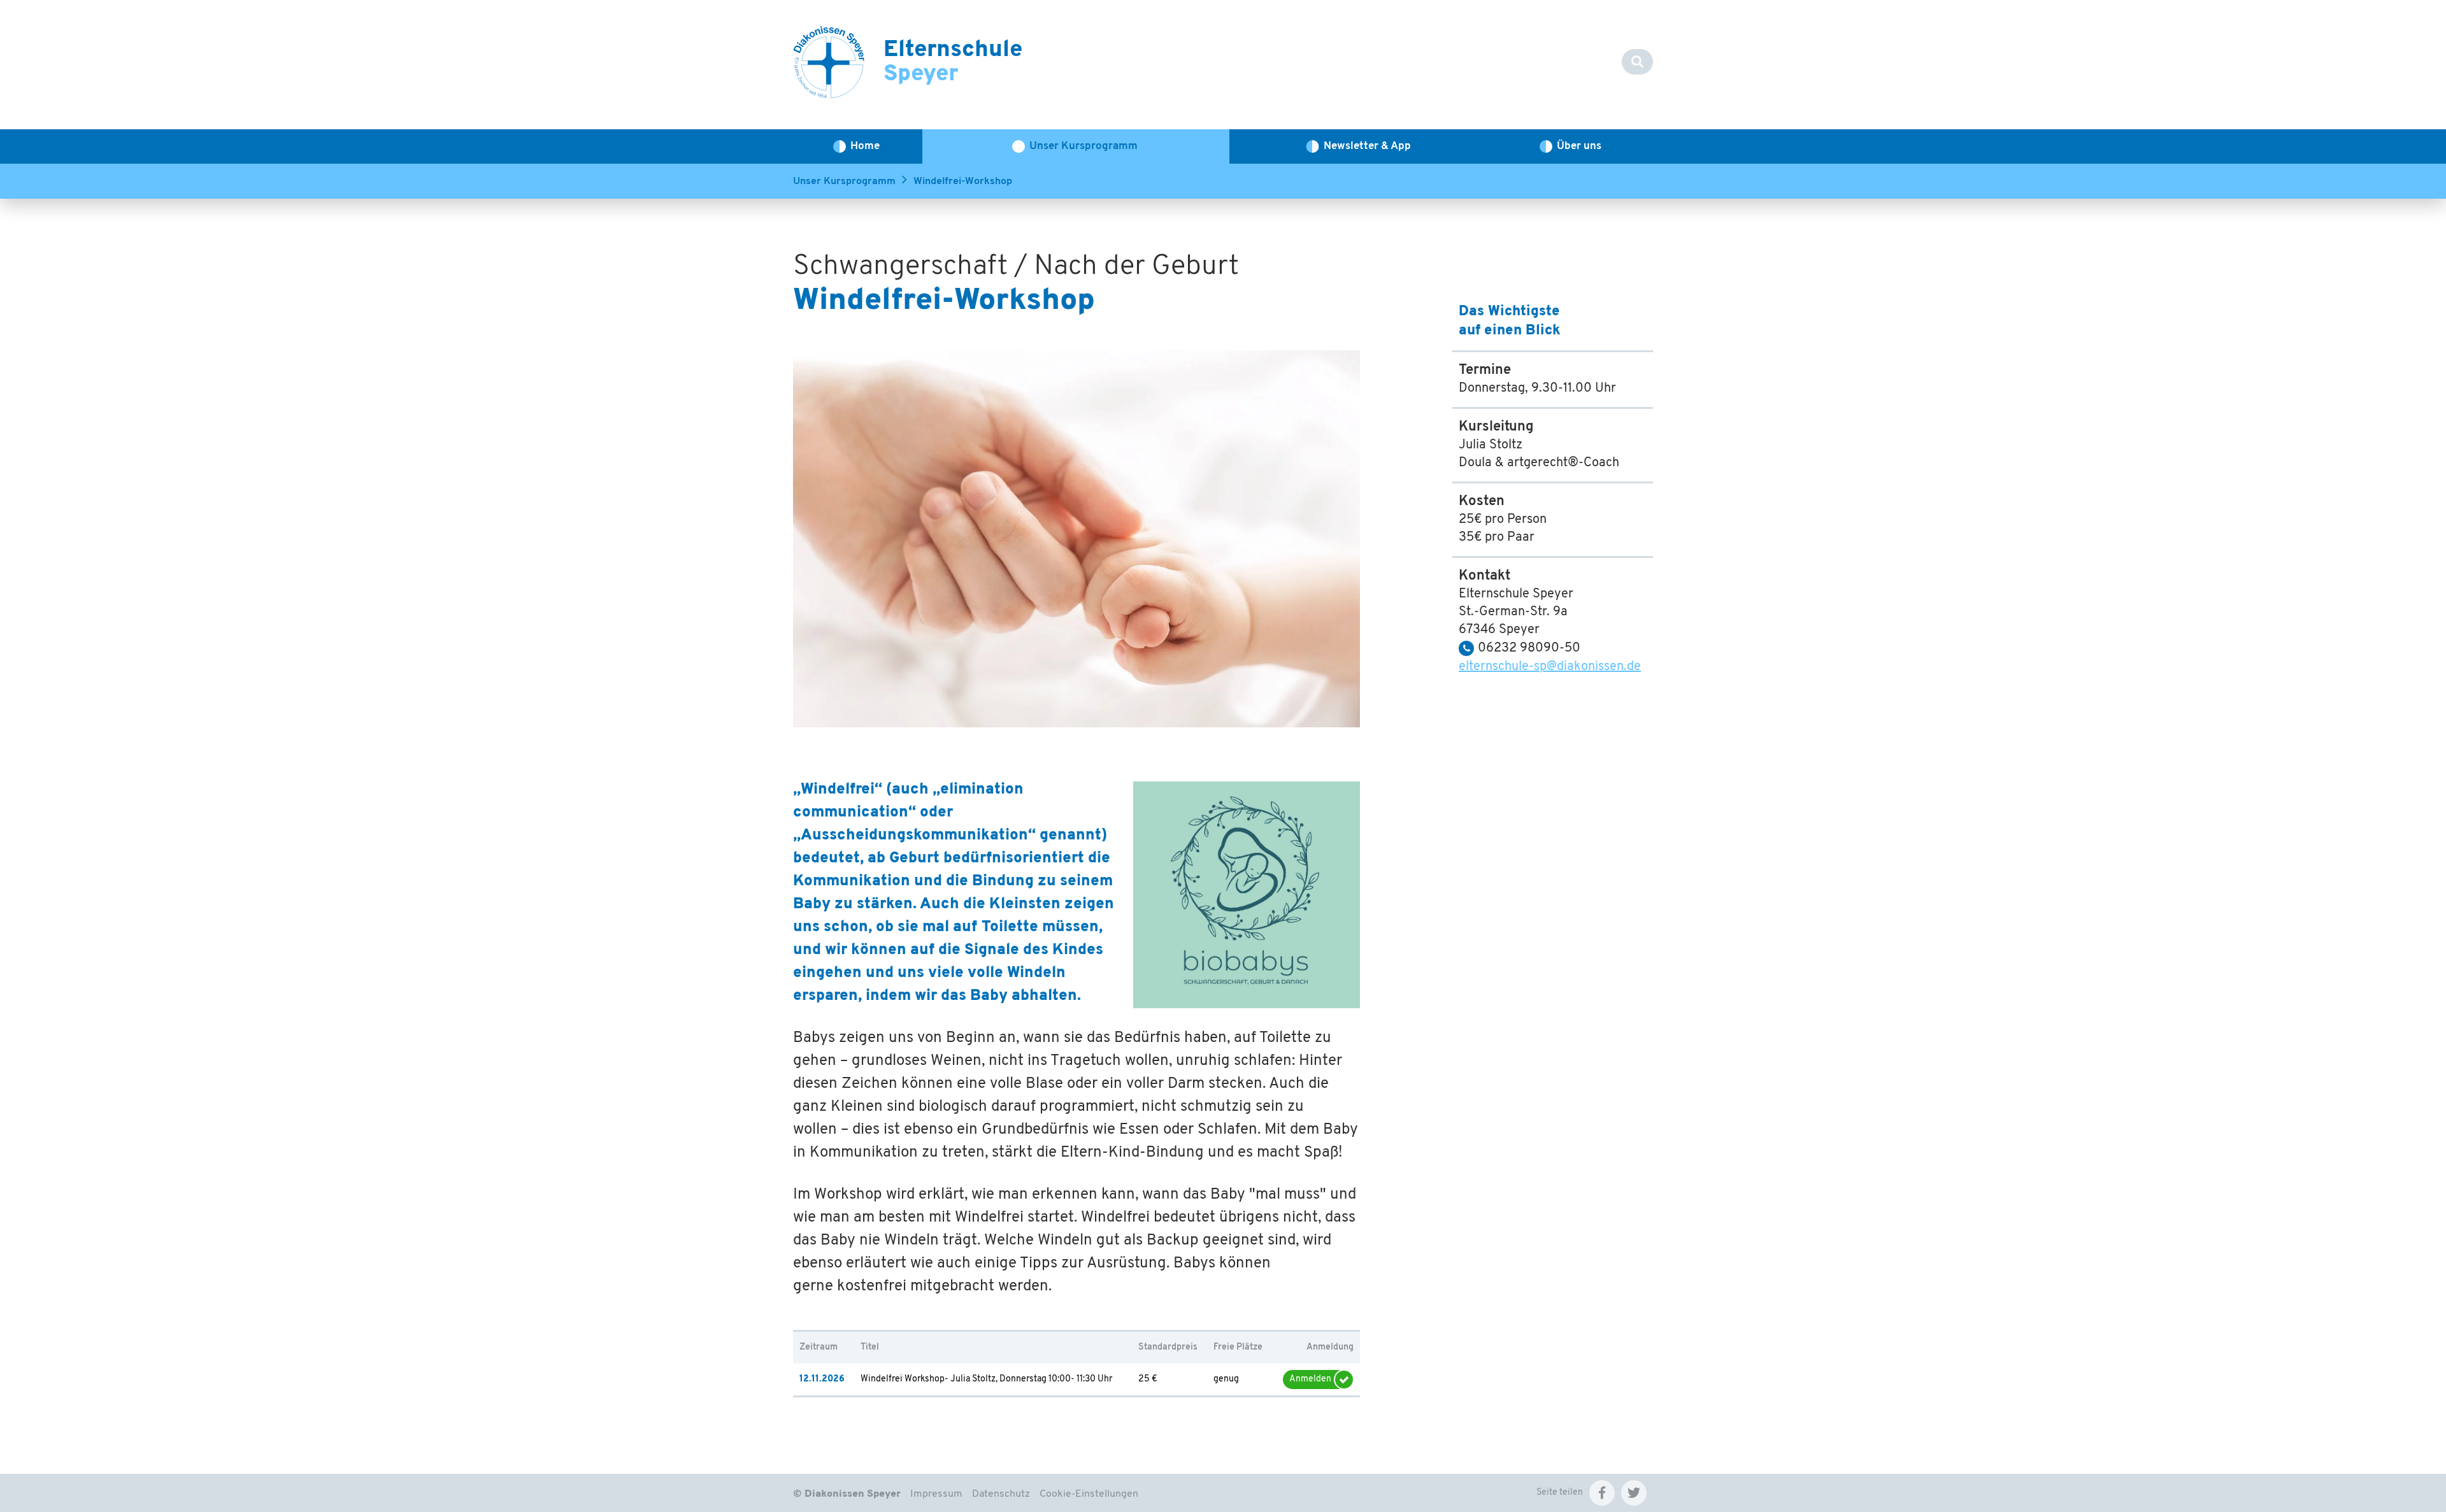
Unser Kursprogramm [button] (1084, 146)
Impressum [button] (936, 1494)
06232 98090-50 (1529, 648)
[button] (1602, 1493)
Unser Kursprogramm (844, 182)
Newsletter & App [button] (1367, 146)
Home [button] (865, 146)
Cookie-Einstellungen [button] (1089, 1494)
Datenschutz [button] (1001, 1494)
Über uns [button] (1579, 146)
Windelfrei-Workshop (963, 182)
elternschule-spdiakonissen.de (1550, 667)
